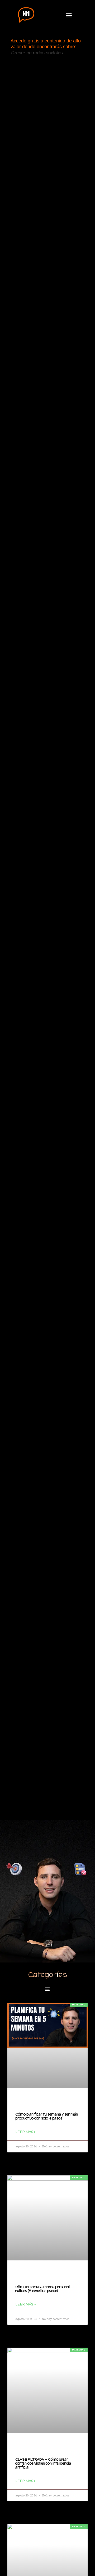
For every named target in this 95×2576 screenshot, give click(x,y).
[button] (69, 15)
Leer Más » (25, 2132)
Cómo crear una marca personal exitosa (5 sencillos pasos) (42, 2289)
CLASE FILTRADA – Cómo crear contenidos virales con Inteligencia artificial (43, 2463)
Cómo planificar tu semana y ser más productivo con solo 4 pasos (47, 2116)
